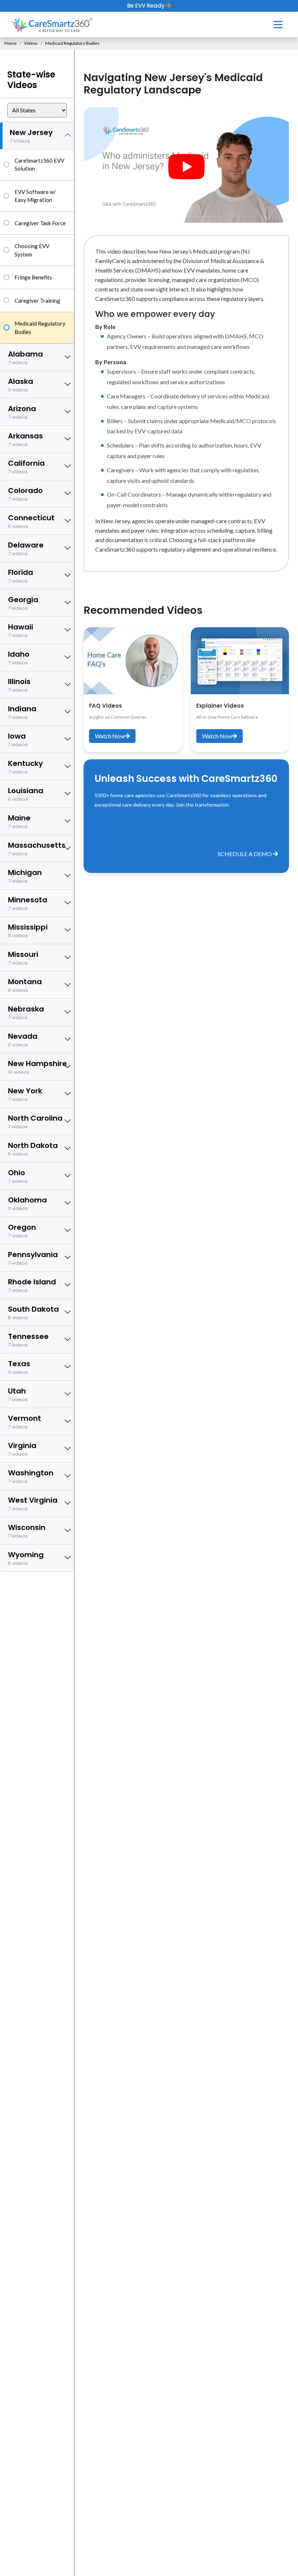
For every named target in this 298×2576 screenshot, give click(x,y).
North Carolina (35, 1122)
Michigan (25, 876)
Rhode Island (32, 1285)
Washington (31, 1476)
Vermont (25, 1422)
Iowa (18, 740)
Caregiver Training (37, 301)
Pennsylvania (33, 1258)
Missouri (23, 958)
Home (11, 43)
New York (25, 1094)
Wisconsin (27, 1531)
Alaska (21, 385)
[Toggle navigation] (278, 25)
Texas (19, 1367)
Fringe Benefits (33, 277)
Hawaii (21, 630)
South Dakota (33, 1313)
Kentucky (25, 767)
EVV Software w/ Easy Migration (35, 196)
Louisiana (26, 794)
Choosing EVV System (32, 250)
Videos (31, 43)
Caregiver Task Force (40, 223)
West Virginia (33, 1504)
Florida (21, 576)
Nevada (23, 1040)
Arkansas (25, 439)
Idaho (19, 658)
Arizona (22, 412)
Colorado (25, 494)
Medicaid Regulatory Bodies (40, 328)
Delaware (26, 548)
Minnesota (28, 903)
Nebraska (26, 1012)
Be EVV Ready (147, 6)
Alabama (25, 357)
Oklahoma (27, 1203)
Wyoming (26, 1558)
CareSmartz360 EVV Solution (39, 165)
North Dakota (33, 1149)
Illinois (19, 685)
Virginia (22, 1449)
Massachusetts (37, 849)
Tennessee (28, 1340)
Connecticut (31, 521)
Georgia (23, 603)
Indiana (22, 712)
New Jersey (31, 136)
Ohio (18, 1176)
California (26, 467)
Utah (18, 1394)
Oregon (22, 1231)
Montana (25, 985)
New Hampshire (37, 1067)
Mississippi (28, 931)
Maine (19, 821)
